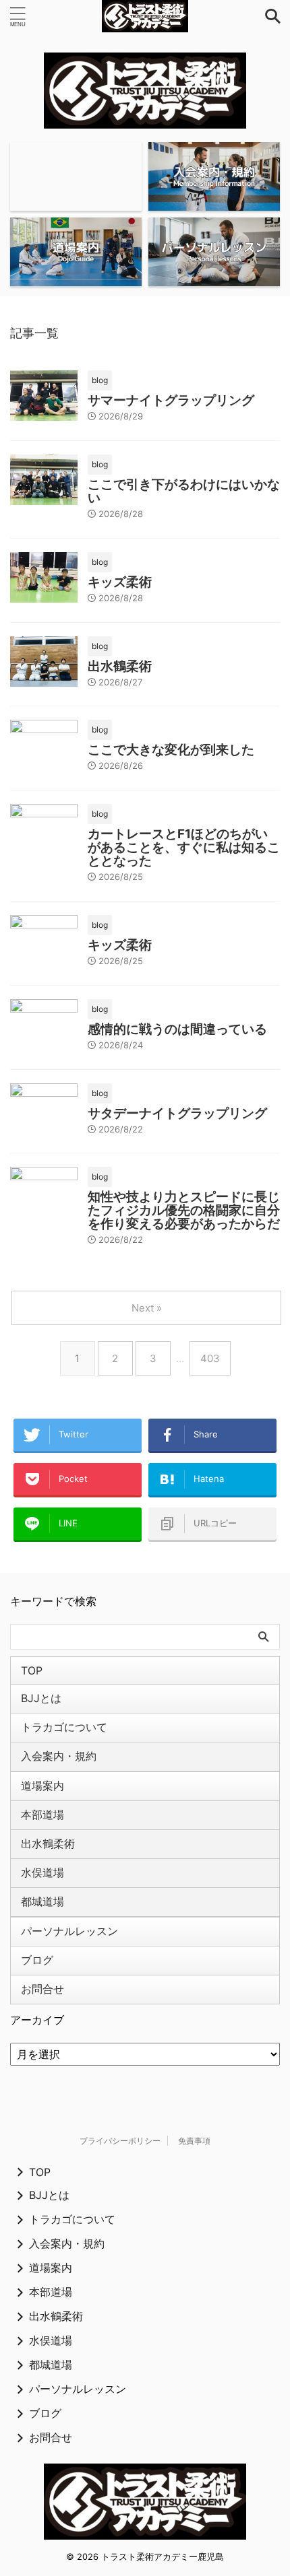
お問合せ (42, 1989)
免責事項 (194, 2141)
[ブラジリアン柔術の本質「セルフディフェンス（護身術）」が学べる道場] (145, 16)
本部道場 (42, 1815)
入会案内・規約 (59, 1756)
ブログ (37, 1960)
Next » (147, 1308)
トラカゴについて (64, 1727)
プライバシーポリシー (120, 2141)
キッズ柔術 (120, 582)
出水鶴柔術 (120, 666)
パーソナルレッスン (69, 1931)
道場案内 (42, 1786)
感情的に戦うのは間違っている (177, 1029)
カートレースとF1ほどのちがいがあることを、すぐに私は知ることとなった (184, 847)
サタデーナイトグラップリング (177, 1113)
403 (210, 1358)
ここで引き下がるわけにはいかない (184, 491)
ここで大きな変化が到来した (171, 750)
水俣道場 (42, 1872)
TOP (32, 1670)
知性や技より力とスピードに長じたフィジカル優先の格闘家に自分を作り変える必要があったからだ (184, 1210)
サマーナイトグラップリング (171, 400)
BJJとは (41, 1698)
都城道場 (42, 1901)
